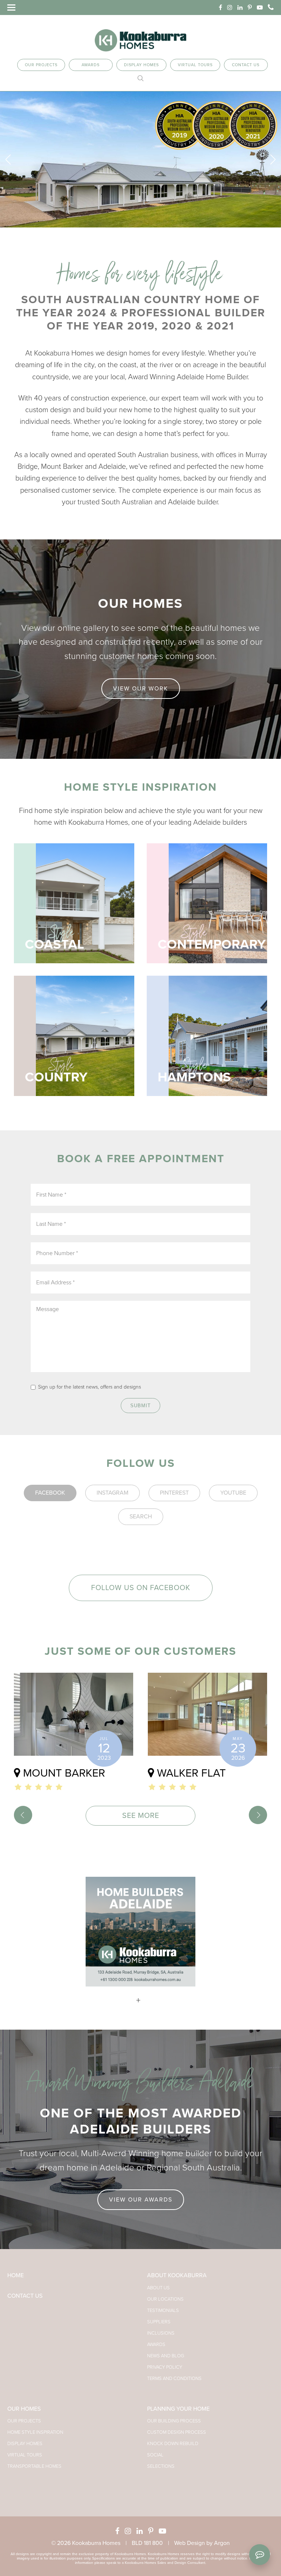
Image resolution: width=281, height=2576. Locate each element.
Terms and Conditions (174, 2379)
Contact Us (246, 65)
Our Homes (24, 2409)
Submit (140, 1406)
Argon (222, 2543)
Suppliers (159, 2322)
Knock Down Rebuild (173, 2444)
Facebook (50, 1493)
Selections (161, 2466)
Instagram (113, 1493)
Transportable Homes (34, 2466)
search (141, 1517)
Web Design (190, 2543)
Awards (91, 65)
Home (16, 2275)
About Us (158, 2288)
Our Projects (41, 65)
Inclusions (161, 2333)
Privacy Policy (165, 2367)
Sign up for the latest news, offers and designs (89, 1387)
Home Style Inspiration (35, 2432)
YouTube (233, 1493)
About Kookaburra (177, 2275)
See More (141, 1816)
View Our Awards (141, 2200)
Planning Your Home (178, 2409)
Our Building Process (174, 2421)
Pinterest (174, 1493)
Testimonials (163, 2311)
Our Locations (165, 2299)
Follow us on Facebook (141, 1588)
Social (155, 2455)
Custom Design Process (177, 2432)
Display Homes (141, 65)
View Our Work (141, 689)
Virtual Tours (195, 65)
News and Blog (166, 2356)
